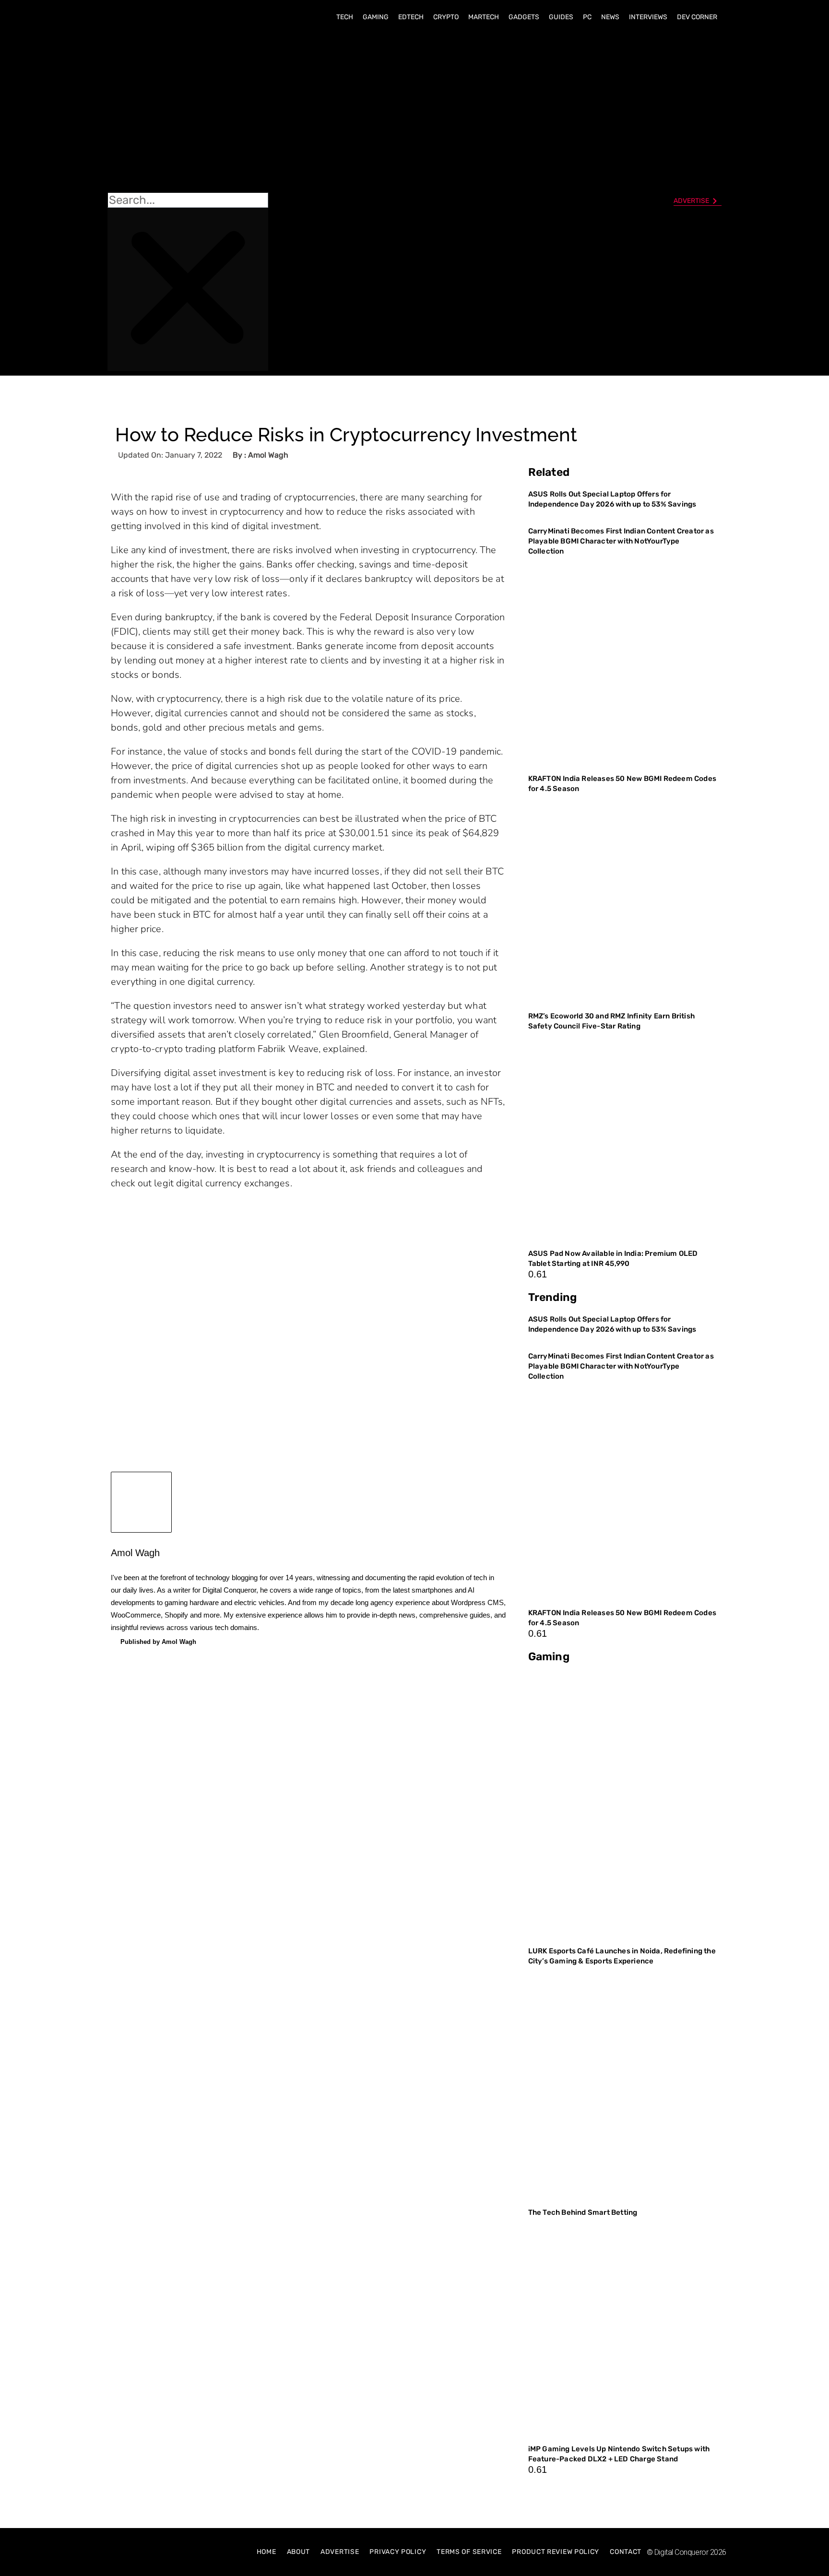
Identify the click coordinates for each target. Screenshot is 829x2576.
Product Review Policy (556, 2552)
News (610, 17)
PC (587, 17)
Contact (626, 2552)
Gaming (376, 17)
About (299, 2552)
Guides (561, 17)
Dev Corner (697, 17)
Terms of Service (469, 2552)
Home (266, 2552)
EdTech (411, 17)
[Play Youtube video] (308, 1311)
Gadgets (524, 17)
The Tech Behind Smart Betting (584, 2212)
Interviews (648, 17)
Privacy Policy (398, 2552)
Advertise (340, 2552)
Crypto (446, 17)
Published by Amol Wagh (158, 1642)
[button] (188, 111)
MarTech (484, 17)
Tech (345, 17)
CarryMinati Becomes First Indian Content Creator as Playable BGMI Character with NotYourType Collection (621, 541)
